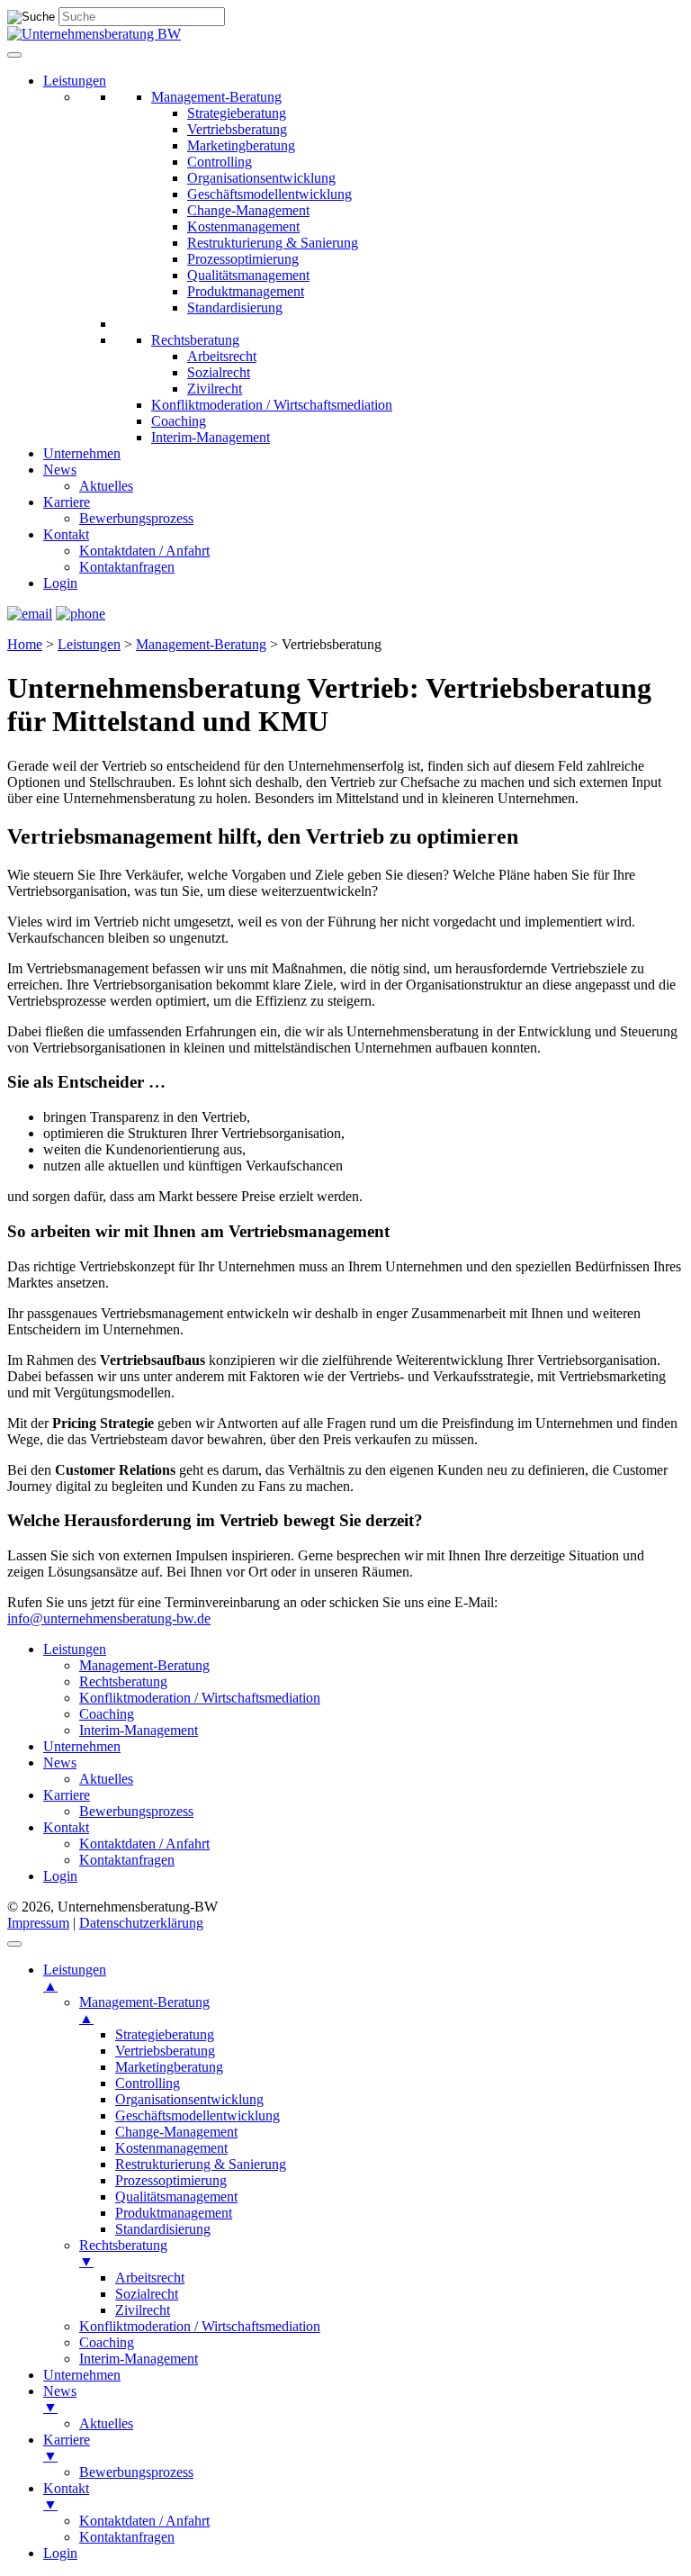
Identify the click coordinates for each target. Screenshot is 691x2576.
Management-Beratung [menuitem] (144, 2010)
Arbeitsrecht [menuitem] (150, 2278)
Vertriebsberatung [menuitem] (165, 2051)
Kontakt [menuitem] (66, 2496)
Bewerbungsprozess (136, 518)
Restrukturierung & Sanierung (273, 243)
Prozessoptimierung (243, 259)
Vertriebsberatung (237, 129)
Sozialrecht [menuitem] (147, 2294)
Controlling (220, 162)
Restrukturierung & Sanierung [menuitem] (201, 2164)
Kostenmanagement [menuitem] (171, 2148)
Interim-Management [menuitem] (139, 2359)
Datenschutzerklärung (141, 1923)
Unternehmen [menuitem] (82, 2375)
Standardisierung (235, 307)
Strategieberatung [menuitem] (165, 2034)
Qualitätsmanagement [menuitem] (176, 2196)
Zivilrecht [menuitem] (143, 2310)
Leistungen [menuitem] (75, 1978)
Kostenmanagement (243, 226)
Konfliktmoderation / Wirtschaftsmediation (272, 405)
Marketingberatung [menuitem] (169, 2067)
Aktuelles (106, 486)
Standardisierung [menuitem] (163, 2229)
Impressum (38, 1923)
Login (60, 583)
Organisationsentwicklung (261, 178)
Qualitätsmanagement (248, 275)
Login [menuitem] (60, 2553)
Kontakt (66, 534)
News (60, 470)
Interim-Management (211, 437)
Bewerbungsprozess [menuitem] (136, 2472)
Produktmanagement (246, 291)
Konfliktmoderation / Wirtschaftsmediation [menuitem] (200, 2326)
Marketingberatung (241, 145)
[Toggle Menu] (14, 55)
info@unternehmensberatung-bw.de (109, 1618)
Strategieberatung (237, 113)
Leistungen (75, 81)
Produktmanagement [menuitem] (174, 2213)
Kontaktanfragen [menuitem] (127, 2537)
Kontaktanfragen (127, 567)
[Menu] (14, 1944)
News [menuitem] (60, 2399)
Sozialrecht (219, 372)
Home (25, 644)
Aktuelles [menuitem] (106, 2423)
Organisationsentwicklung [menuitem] (189, 2099)
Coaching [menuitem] (107, 2342)
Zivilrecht (215, 389)
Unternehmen (82, 453)
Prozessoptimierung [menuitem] (171, 2180)
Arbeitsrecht (222, 356)
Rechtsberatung (195, 340)
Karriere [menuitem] (67, 2448)
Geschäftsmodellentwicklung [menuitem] (197, 2115)
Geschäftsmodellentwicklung (269, 194)
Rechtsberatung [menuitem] (123, 2253)
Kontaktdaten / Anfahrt (144, 551)
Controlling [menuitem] (148, 2083)
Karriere (67, 502)
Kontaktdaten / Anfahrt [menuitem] (144, 2521)
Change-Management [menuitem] (176, 2132)
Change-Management (248, 210)
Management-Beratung (216, 97)
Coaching (179, 421)
